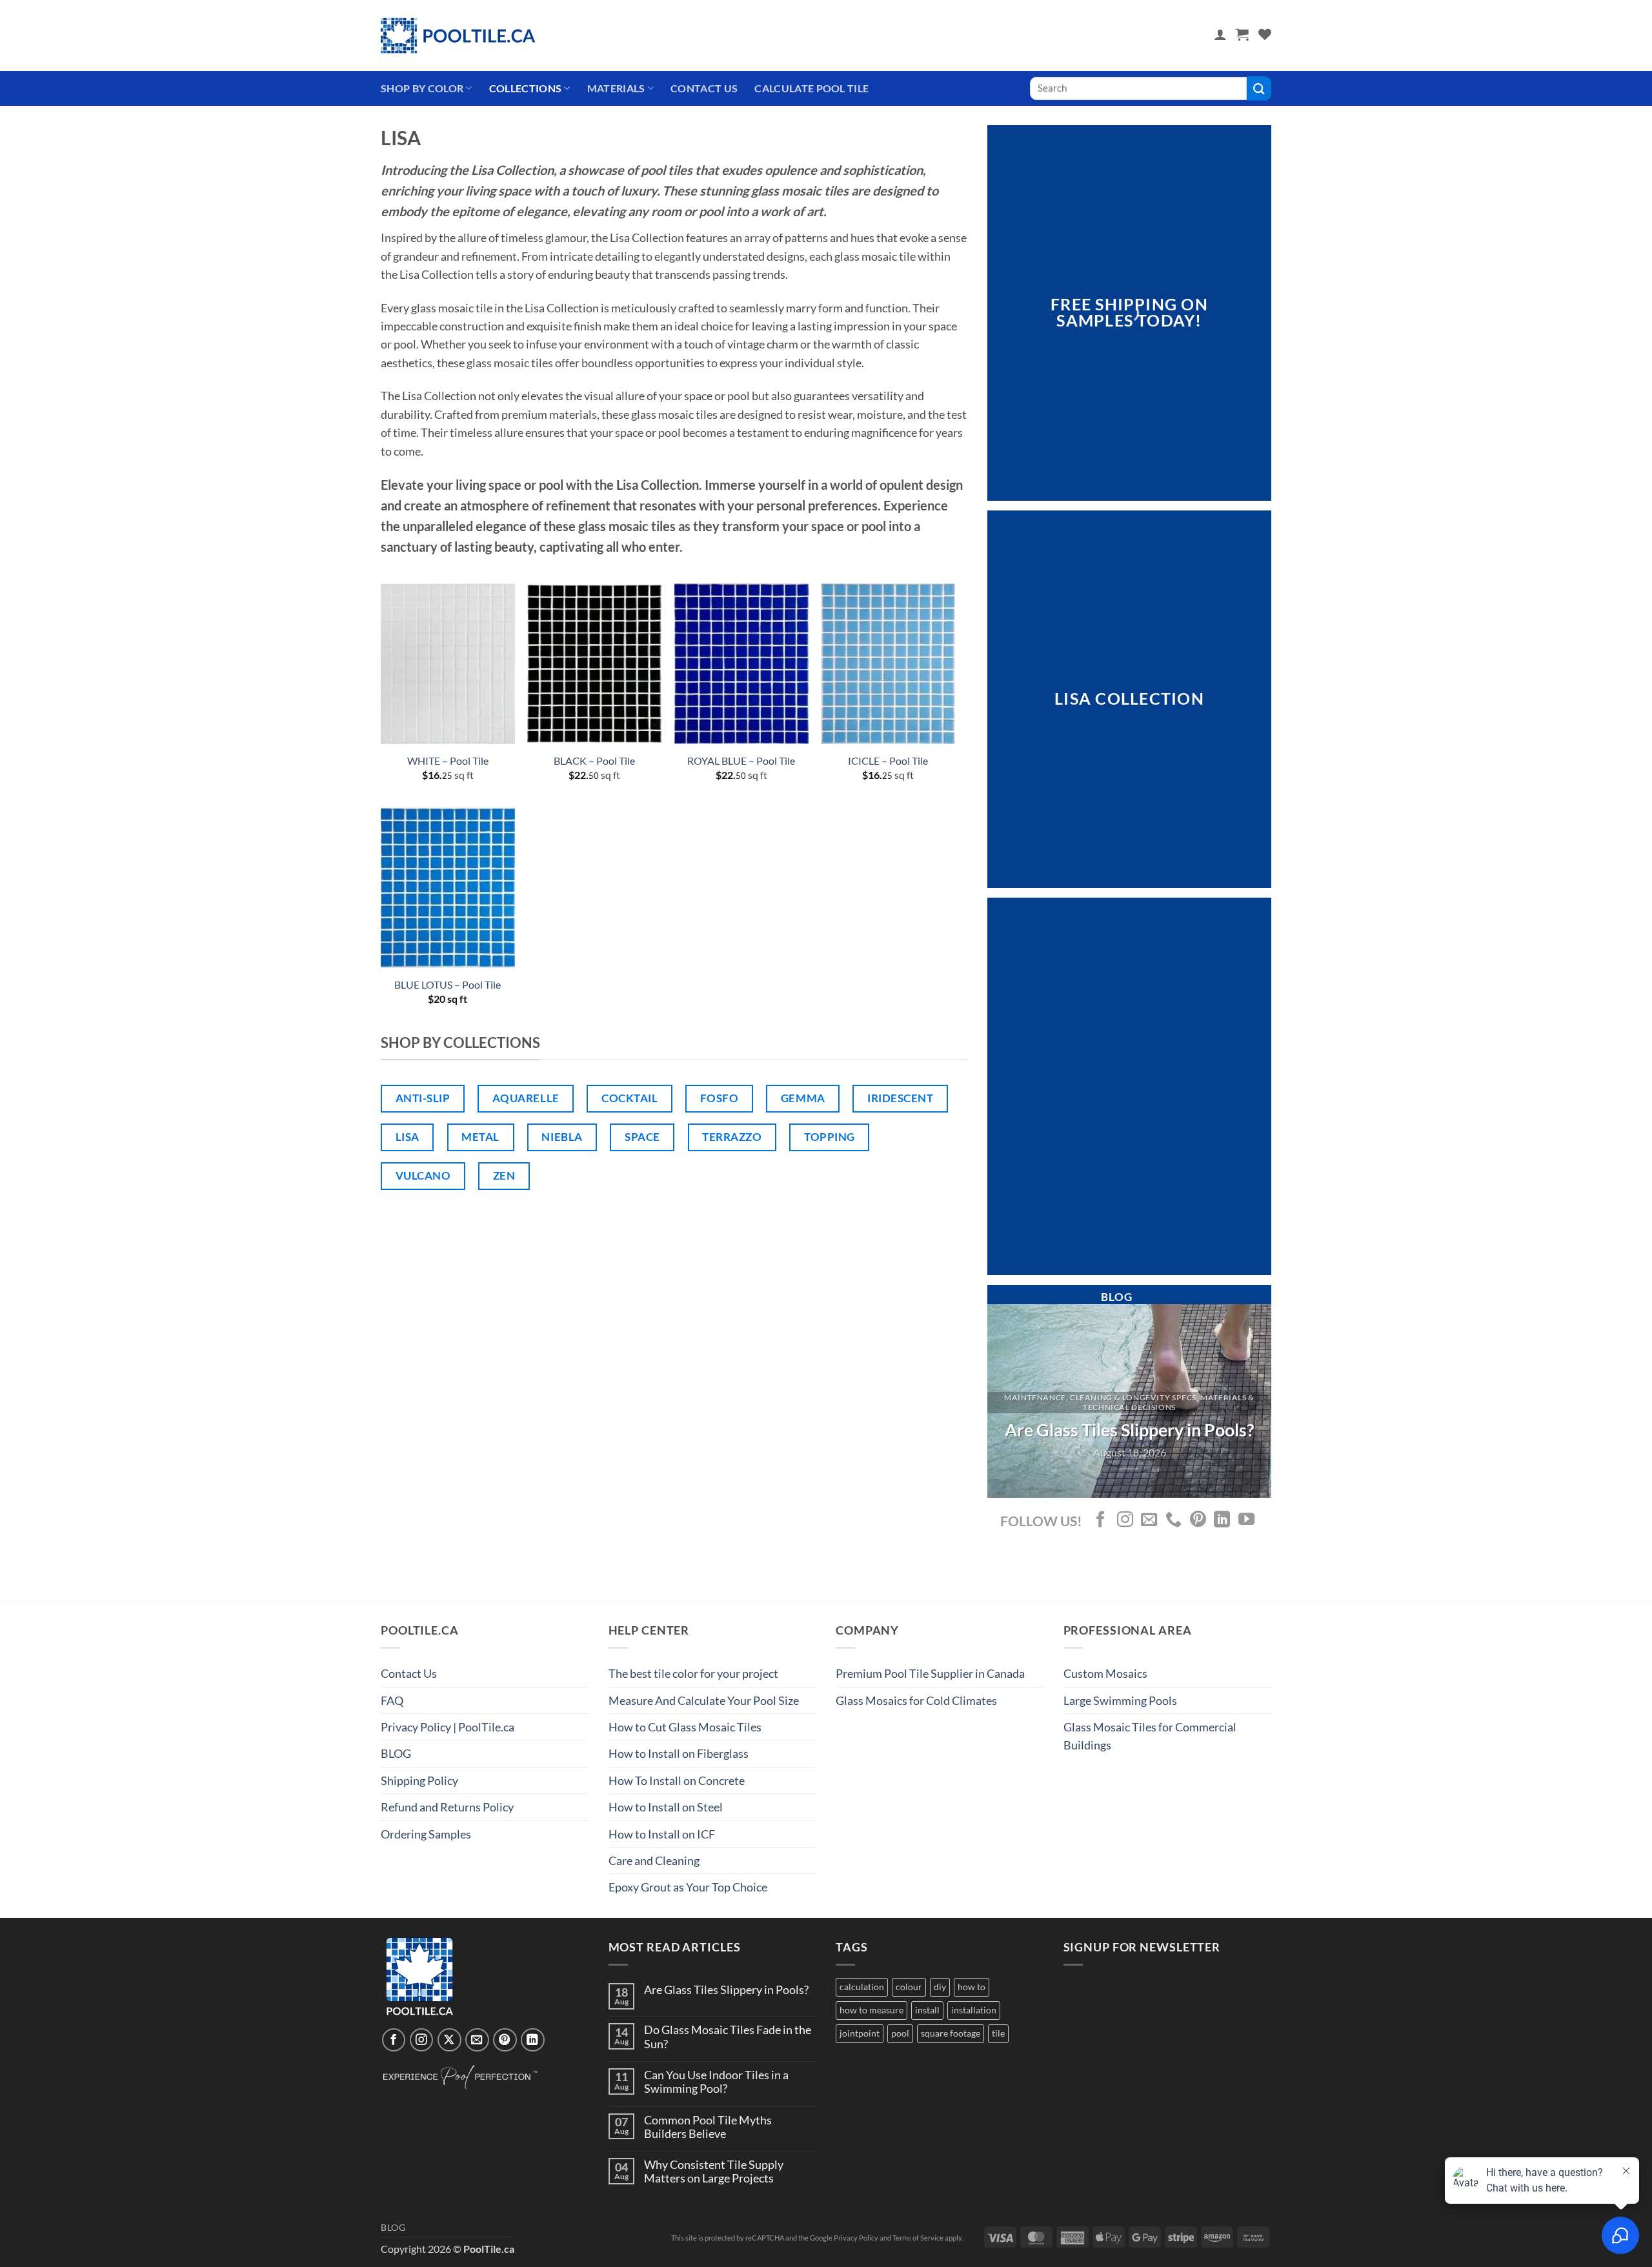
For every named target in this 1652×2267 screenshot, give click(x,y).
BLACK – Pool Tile (594, 761)
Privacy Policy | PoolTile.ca (448, 1727)
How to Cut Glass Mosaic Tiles (685, 1727)
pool (900, 2033)
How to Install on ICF (662, 1834)
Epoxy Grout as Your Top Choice (688, 1887)
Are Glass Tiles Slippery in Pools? (726, 1990)
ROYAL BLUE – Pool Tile (741, 761)
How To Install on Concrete (677, 1780)
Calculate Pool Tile (811, 88)
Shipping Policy (419, 1780)
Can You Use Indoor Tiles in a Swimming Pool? (716, 2082)
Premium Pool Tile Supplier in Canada (930, 1673)
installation (974, 2010)
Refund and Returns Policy (447, 1807)
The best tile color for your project (693, 1673)
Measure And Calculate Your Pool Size (704, 1700)
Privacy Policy (856, 2238)
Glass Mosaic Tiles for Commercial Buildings (1150, 1736)
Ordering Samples (426, 1834)
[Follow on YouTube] (1246, 1520)
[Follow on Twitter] (449, 2040)
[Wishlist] (1265, 34)
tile (998, 2033)
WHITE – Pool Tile (448, 761)
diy (940, 1987)
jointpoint (860, 2033)
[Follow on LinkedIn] (1222, 1520)
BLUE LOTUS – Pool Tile (448, 984)
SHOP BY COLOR (422, 88)
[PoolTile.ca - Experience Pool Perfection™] (458, 35)
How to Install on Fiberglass (679, 1753)
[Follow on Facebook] (1101, 1520)
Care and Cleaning (654, 1860)
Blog (393, 2228)
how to (972, 1987)
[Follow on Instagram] (1125, 1520)
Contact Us (704, 88)
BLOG (396, 1753)
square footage (951, 2033)
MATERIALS (616, 88)
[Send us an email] (1149, 1520)
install (927, 2010)
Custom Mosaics (1105, 1673)
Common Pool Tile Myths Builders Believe (708, 2127)
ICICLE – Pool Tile (888, 761)
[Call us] (1174, 1520)
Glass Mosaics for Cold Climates (916, 1700)
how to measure (871, 2010)
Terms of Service (918, 2238)
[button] (1220, 34)
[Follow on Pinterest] (1198, 1520)
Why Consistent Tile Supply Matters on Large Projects (714, 2171)
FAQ (392, 1700)
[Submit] (1259, 88)
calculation (862, 1987)
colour (909, 1987)
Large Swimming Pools (1120, 1700)
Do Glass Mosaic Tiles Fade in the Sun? (728, 2037)
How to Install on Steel (666, 1807)
